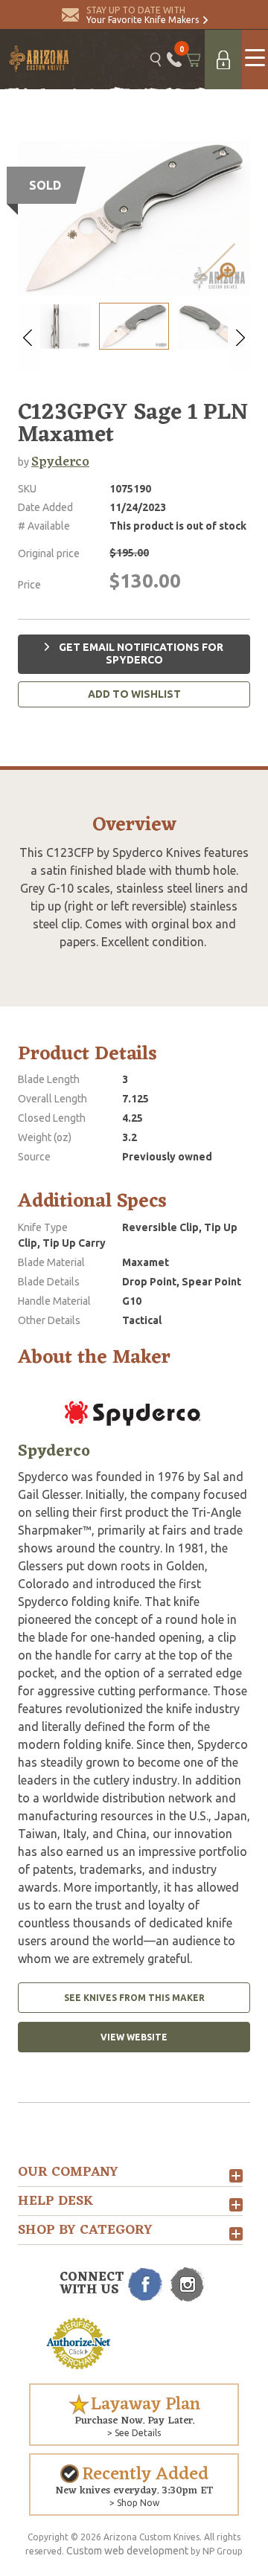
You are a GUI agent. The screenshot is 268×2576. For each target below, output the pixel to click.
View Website (134, 2037)
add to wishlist (134, 694)
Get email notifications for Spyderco (140, 654)
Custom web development (127, 2551)
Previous (29, 338)
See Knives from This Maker (134, 1998)
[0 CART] (193, 60)
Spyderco (60, 462)
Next (239, 338)
